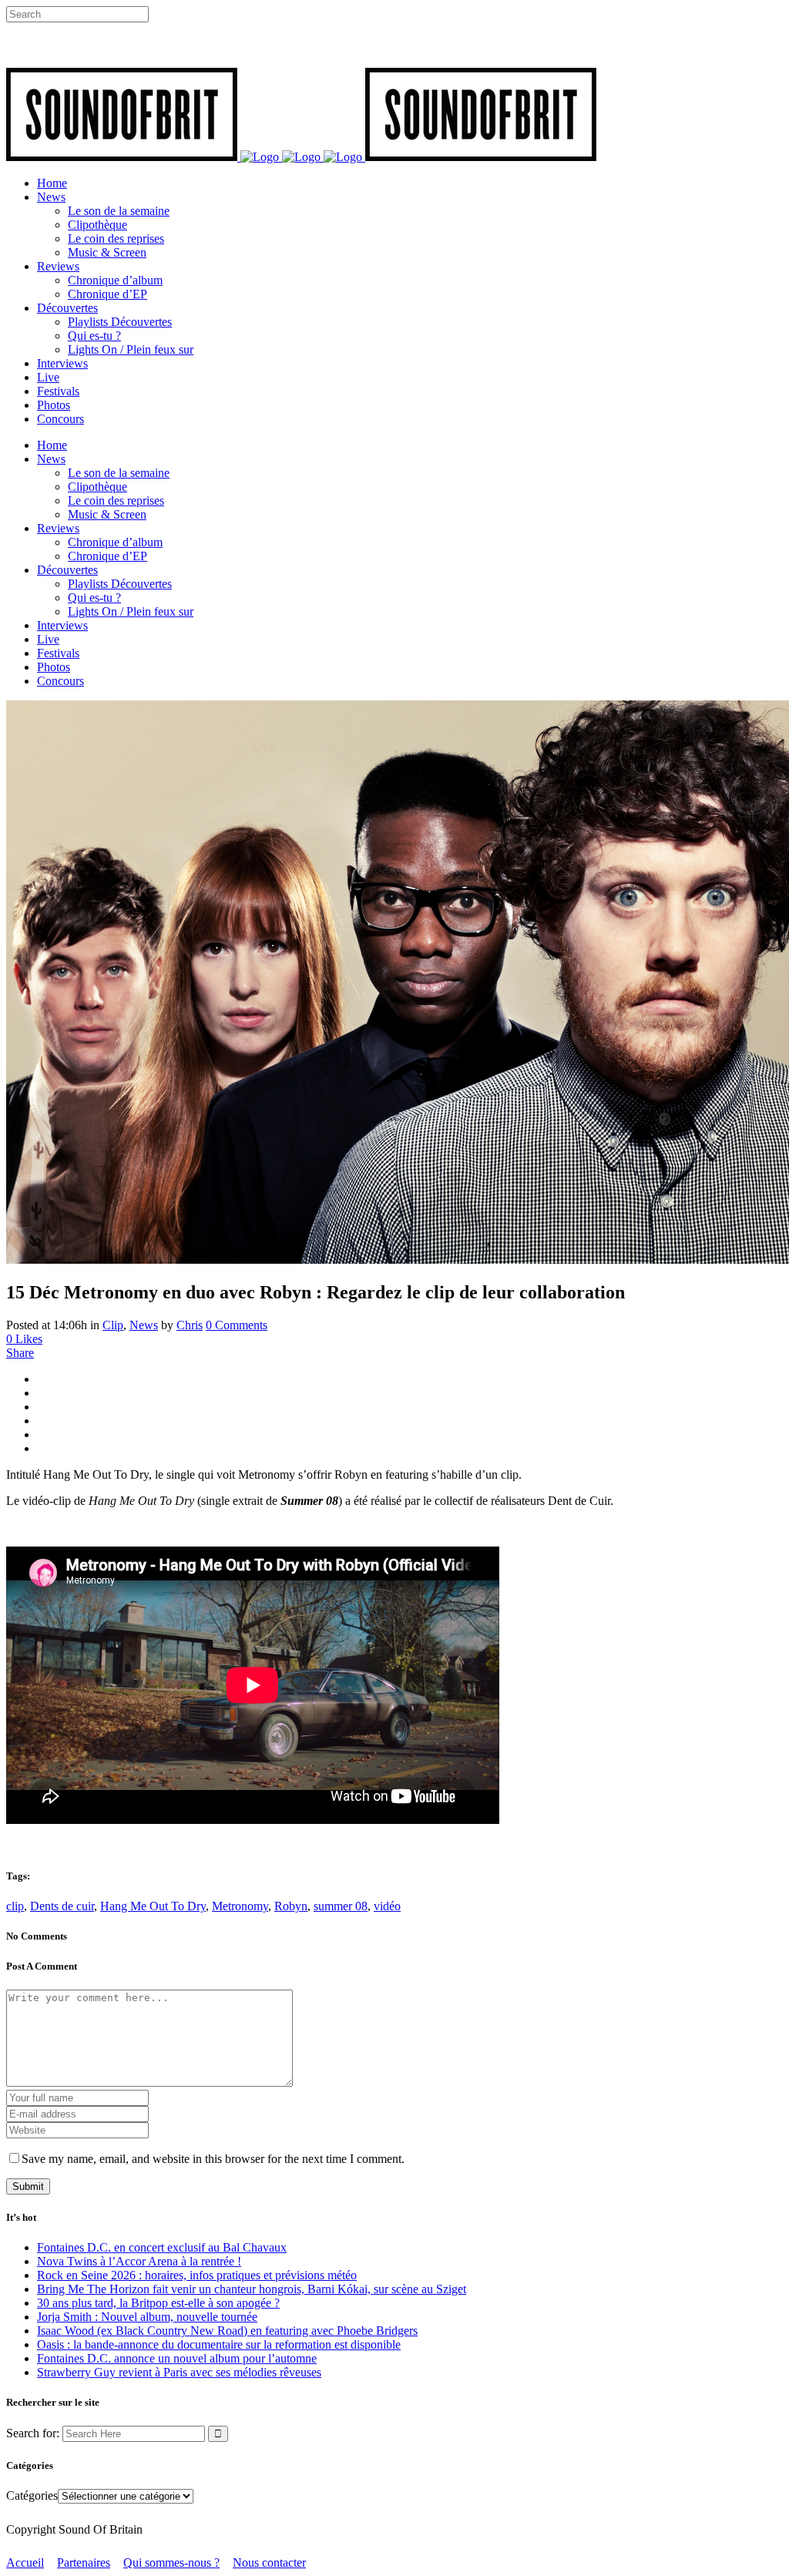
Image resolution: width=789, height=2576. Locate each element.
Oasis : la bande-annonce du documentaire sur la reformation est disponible (219, 2344)
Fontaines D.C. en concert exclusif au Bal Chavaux (162, 2247)
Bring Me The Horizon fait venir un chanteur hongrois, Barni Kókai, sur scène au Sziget (252, 2289)
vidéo (387, 1906)
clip (15, 1906)
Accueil (25, 2563)
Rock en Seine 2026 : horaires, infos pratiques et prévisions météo (197, 2275)
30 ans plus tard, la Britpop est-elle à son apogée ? (158, 2303)
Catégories (32, 2495)
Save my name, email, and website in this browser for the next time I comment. (213, 2159)
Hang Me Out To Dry (153, 1906)
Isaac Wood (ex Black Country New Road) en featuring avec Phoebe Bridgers (227, 2331)
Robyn (291, 1906)
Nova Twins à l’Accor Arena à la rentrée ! (139, 2261)
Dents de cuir (62, 1906)
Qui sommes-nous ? (171, 2563)
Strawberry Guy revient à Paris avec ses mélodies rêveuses (179, 2372)
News (144, 1325)
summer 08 (341, 1906)
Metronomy (240, 1906)
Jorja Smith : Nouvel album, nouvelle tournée (147, 2317)
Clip (113, 1325)
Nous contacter (269, 2563)
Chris (190, 1325)
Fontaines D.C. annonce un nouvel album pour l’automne (177, 2358)
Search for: (33, 2433)
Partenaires (84, 2563)
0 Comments (237, 1325)
